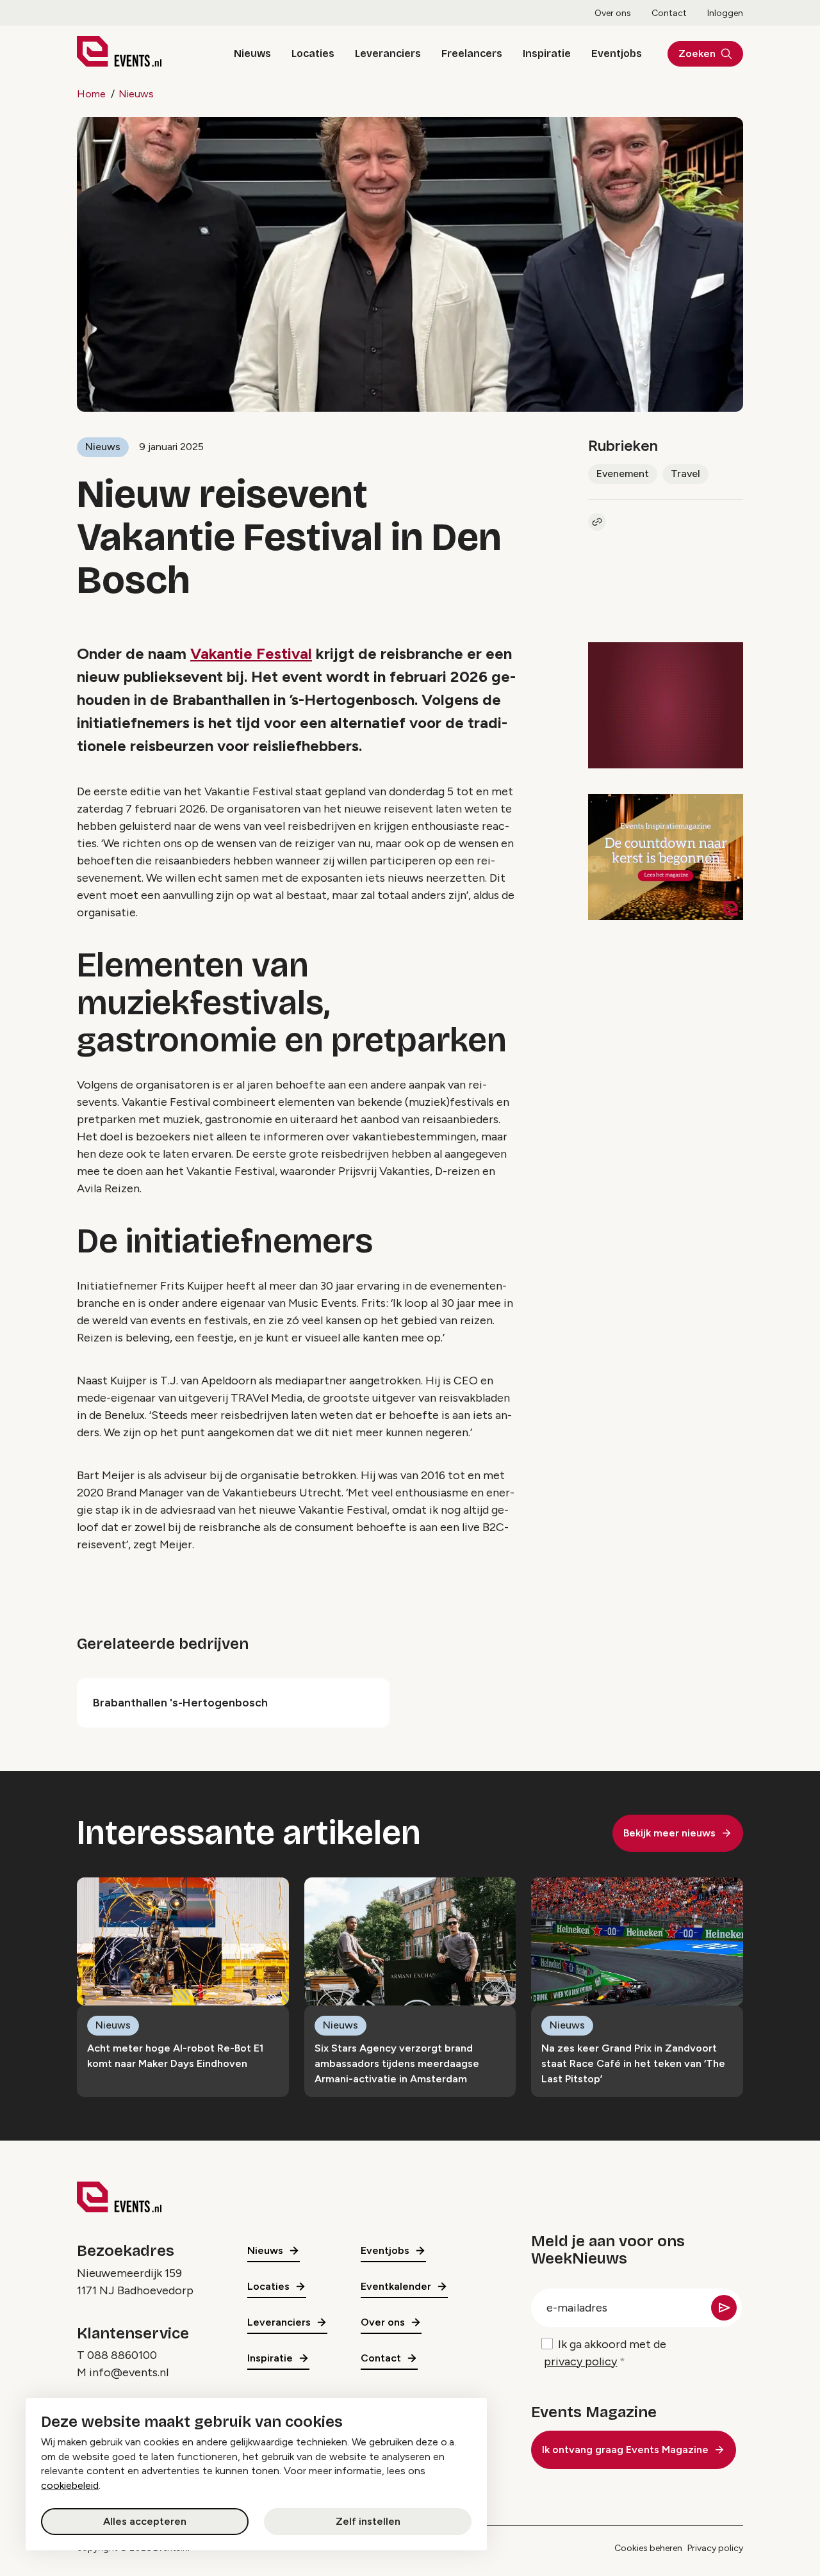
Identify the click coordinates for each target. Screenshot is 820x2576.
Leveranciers (388, 53)
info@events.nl (129, 2372)
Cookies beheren (648, 2548)
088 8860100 (122, 2355)
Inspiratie (547, 53)
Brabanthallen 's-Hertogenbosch (180, 1703)
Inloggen (725, 13)
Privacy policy (715, 2548)
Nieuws (252, 53)
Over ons (613, 13)
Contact (669, 13)
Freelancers (472, 53)
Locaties (313, 53)
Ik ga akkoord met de (605, 2353)
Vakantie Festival (251, 653)
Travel (685, 474)
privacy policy (580, 2361)
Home (91, 94)
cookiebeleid (70, 2485)
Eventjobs (617, 53)
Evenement (623, 474)
